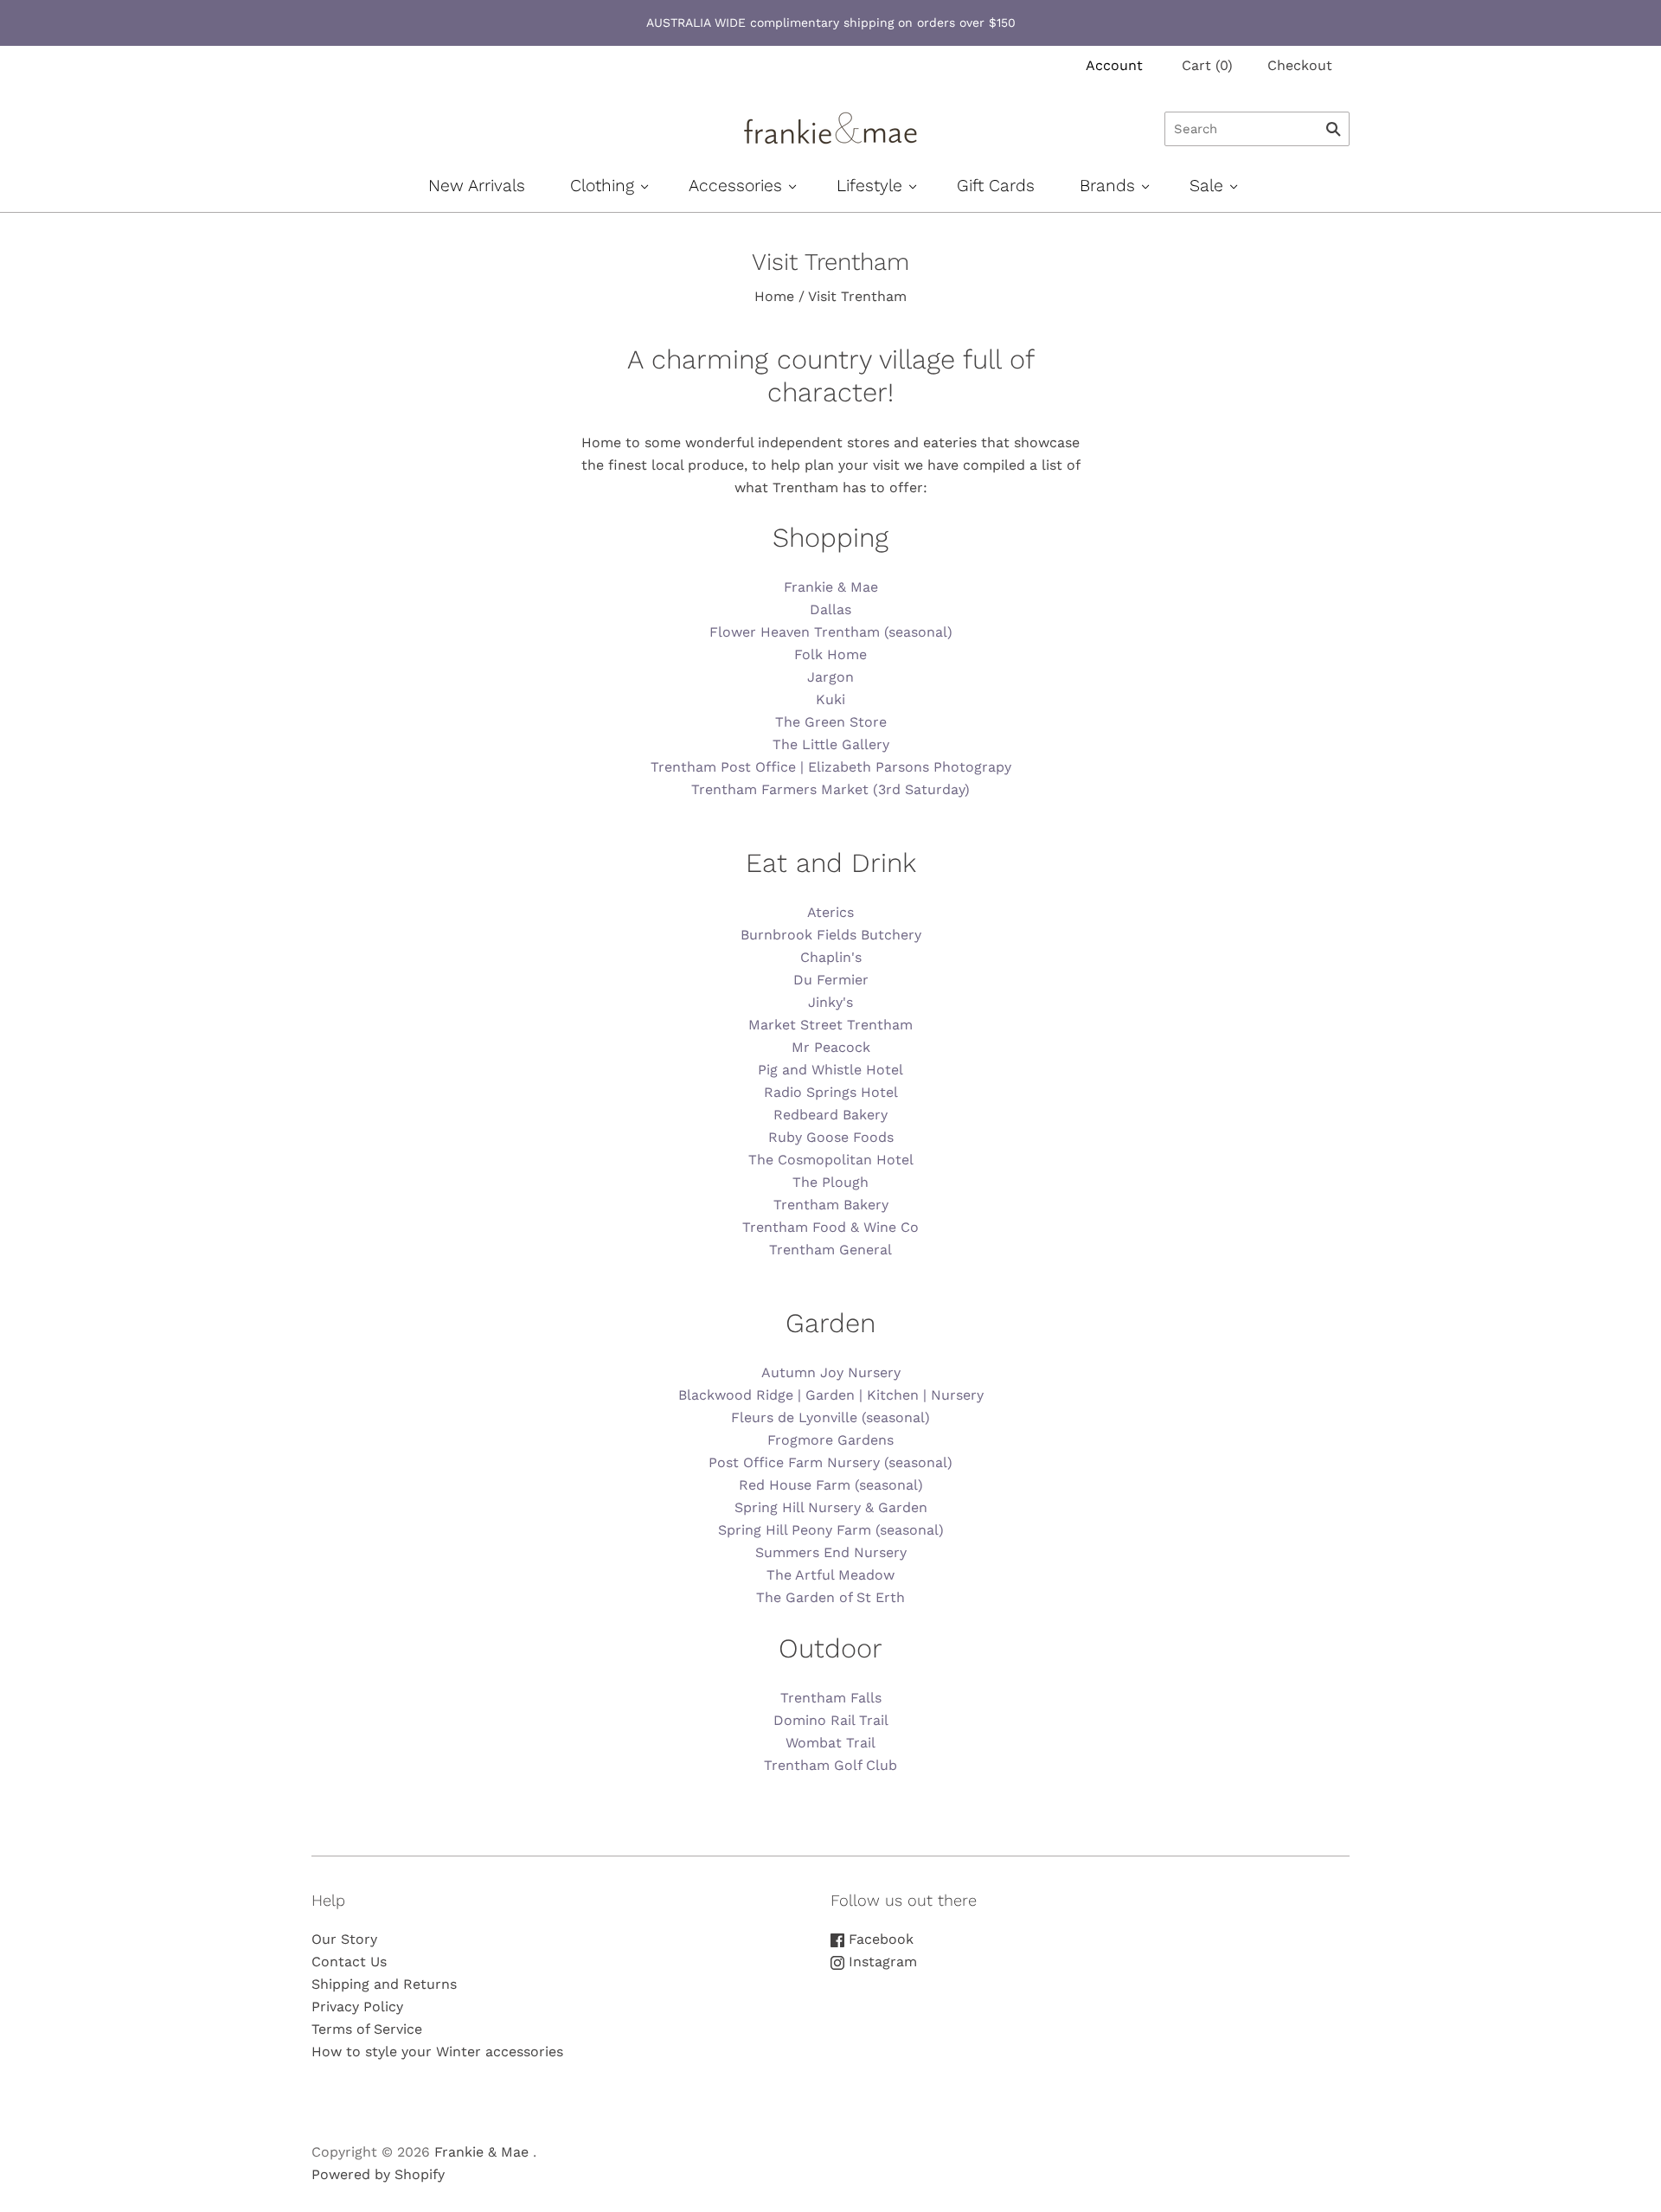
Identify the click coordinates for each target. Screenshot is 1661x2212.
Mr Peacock (831, 1047)
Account (1114, 65)
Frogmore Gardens (830, 1440)
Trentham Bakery (831, 1205)
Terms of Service (367, 2029)
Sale (1206, 186)
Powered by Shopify (378, 2174)
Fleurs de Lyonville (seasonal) (830, 1417)
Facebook (879, 1939)
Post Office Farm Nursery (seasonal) (830, 1462)
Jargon (830, 677)
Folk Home (830, 654)
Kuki (830, 699)
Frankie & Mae (831, 587)
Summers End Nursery (831, 1552)
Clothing (602, 186)
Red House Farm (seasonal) (831, 1485)
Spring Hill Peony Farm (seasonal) (831, 1530)
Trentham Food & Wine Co (830, 1227)
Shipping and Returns (384, 1984)
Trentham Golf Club (830, 1765)
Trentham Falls (831, 1698)
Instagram (881, 1962)
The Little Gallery (831, 744)
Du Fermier (831, 980)
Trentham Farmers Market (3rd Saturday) (830, 789)
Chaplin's (831, 957)
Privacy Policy (357, 2007)
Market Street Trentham (830, 1025)
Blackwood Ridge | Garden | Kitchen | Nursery (831, 1395)
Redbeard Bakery (830, 1115)
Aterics (830, 912)
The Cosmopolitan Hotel (831, 1160)
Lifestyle (869, 186)
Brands (1107, 186)
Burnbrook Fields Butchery (831, 935)
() (1207, 65)
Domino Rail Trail (831, 1720)
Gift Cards (996, 186)
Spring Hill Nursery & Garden (831, 1507)
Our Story (344, 1939)
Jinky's (830, 1002)
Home (774, 296)
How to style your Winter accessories (437, 2052)
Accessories (735, 186)
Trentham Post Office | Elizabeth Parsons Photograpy (831, 767)
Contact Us (349, 1962)
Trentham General (830, 1250)
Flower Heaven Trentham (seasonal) (831, 632)
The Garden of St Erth (830, 1597)
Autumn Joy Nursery (831, 1372)
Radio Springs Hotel (831, 1092)
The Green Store (831, 722)
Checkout (1300, 65)
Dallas (830, 609)
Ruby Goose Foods (831, 1137)
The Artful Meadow (830, 1575)
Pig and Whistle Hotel (830, 1070)
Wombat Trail (830, 1743)
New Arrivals (477, 186)
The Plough (830, 1182)
